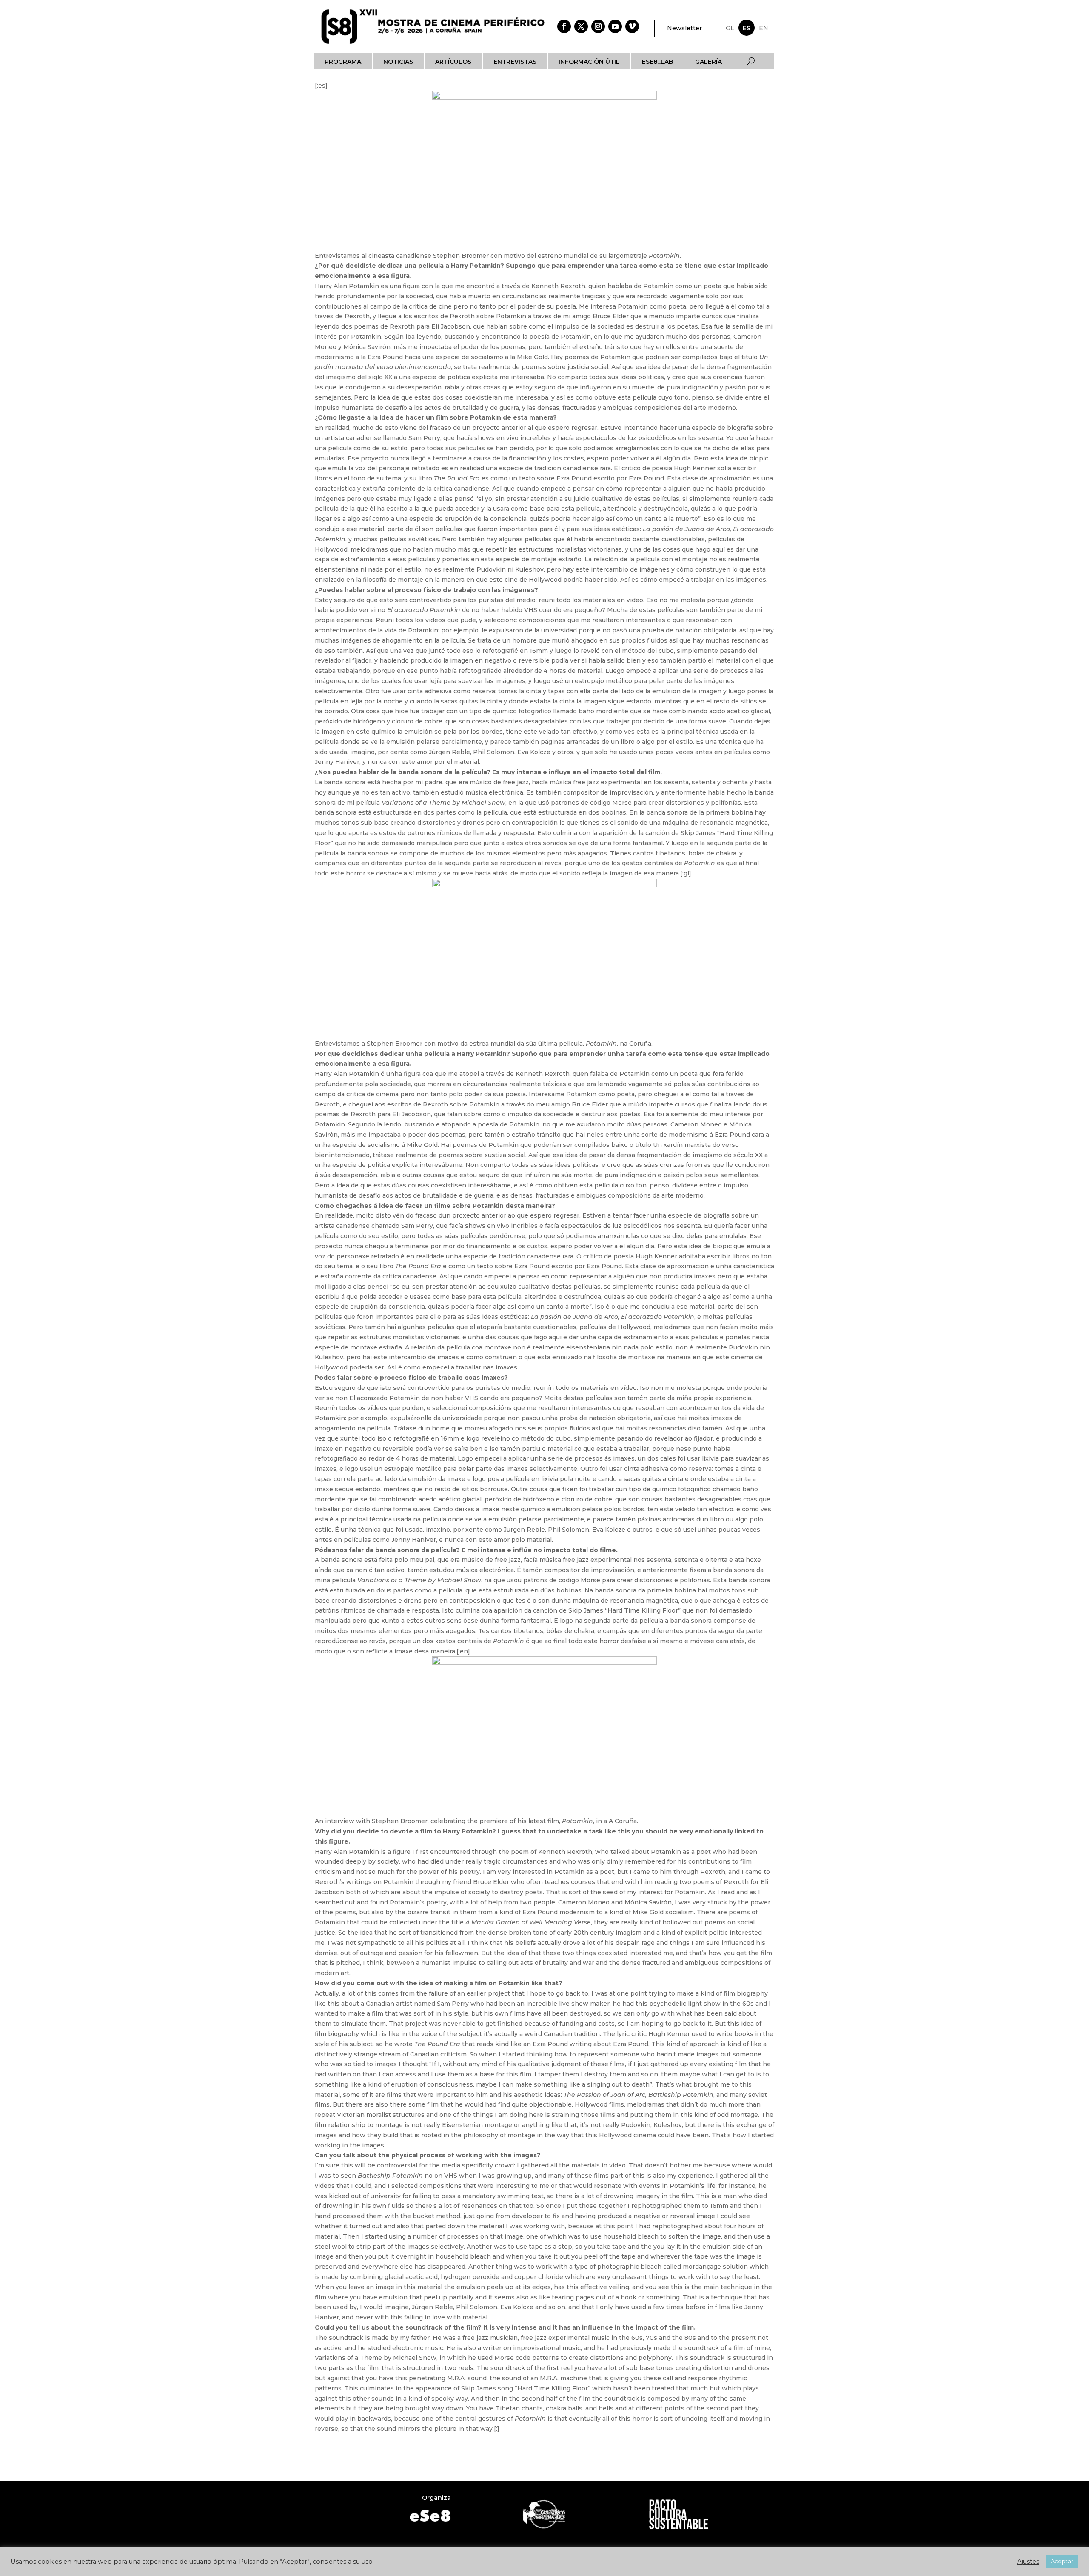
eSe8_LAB (657, 62)
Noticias (398, 62)
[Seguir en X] (581, 26)
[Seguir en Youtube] (615, 26)
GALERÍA (708, 62)
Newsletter (684, 28)
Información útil (589, 62)
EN (764, 28)
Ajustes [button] (1028, 2562)
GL (730, 28)
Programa (343, 62)
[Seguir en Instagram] (598, 26)
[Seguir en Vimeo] (632, 26)
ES (747, 28)
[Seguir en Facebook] (564, 26)
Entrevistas (515, 62)
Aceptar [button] (1062, 2561)
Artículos (453, 62)
